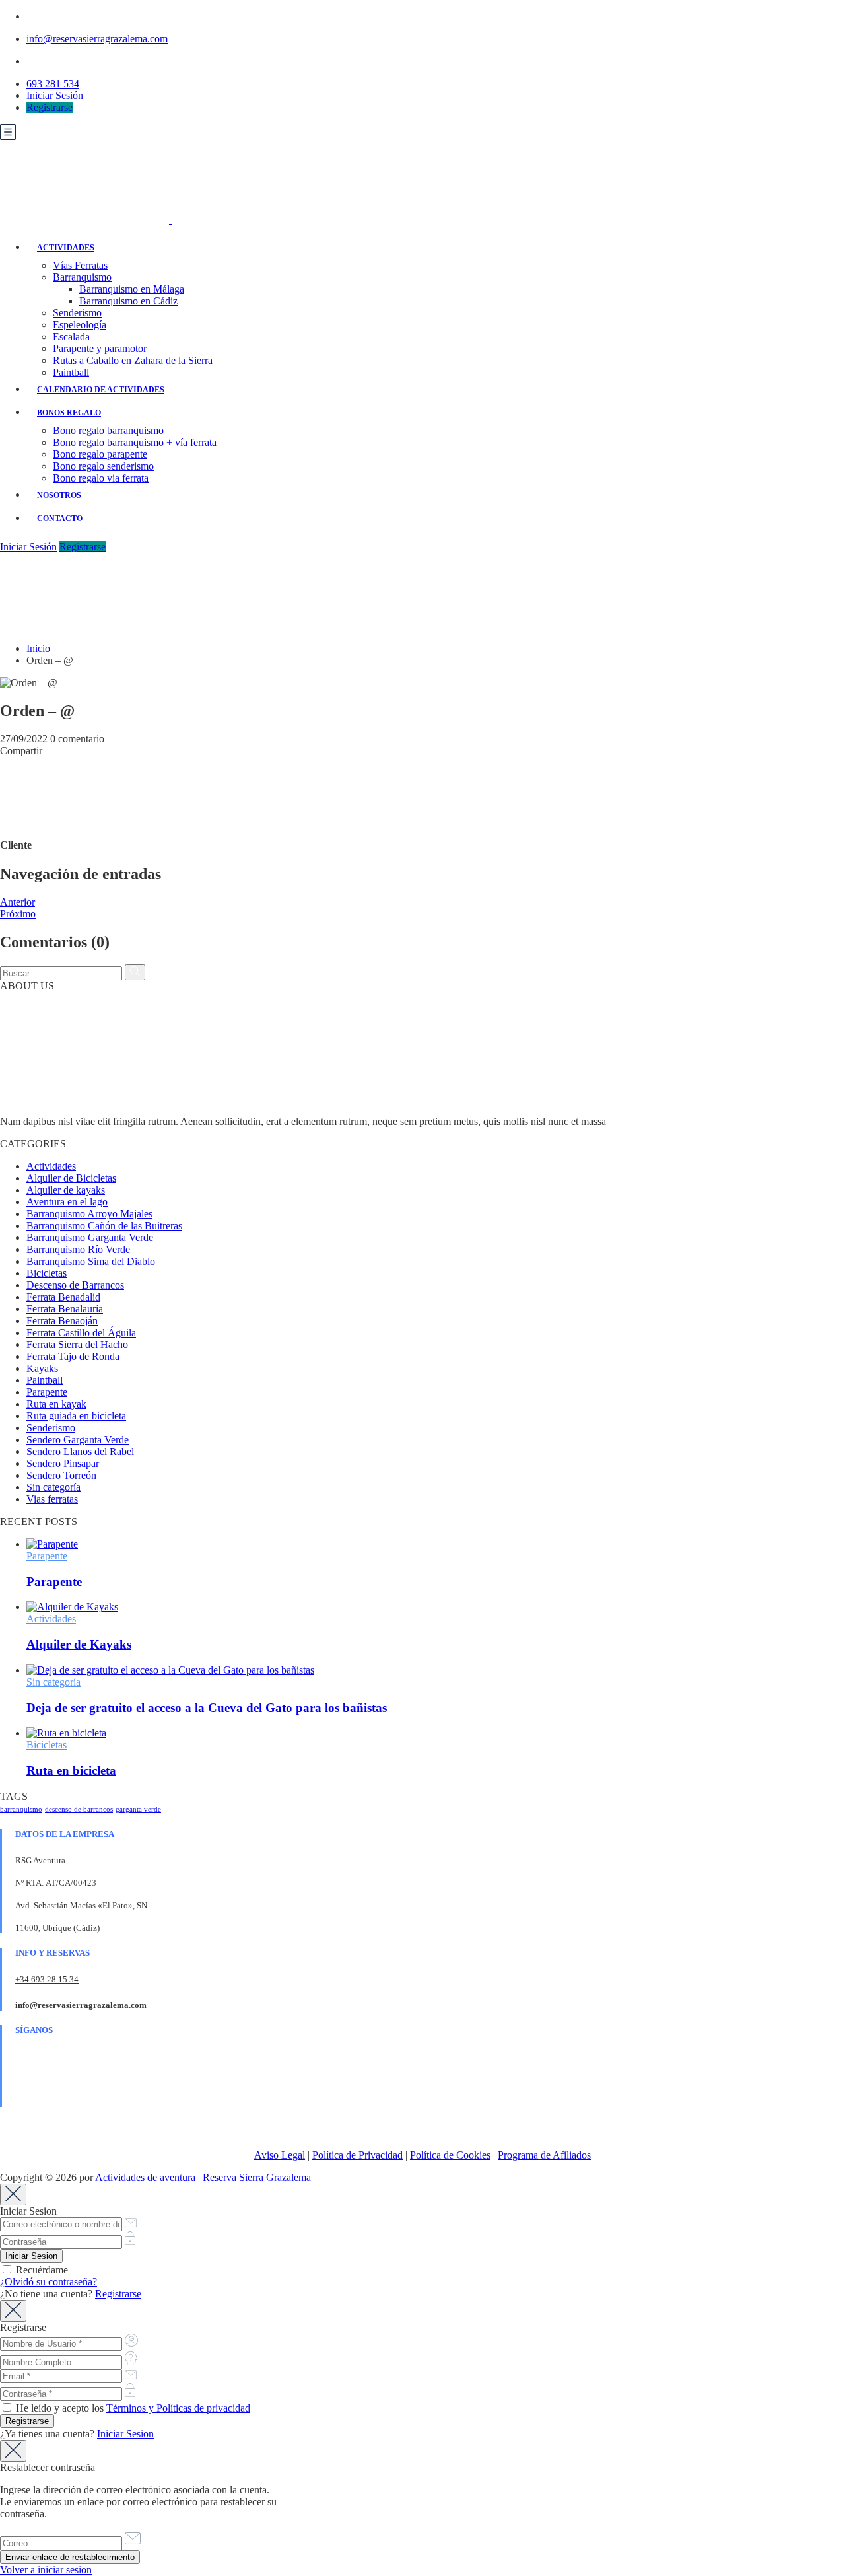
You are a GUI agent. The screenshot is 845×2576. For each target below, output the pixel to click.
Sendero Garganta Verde (78, 1440)
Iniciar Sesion (125, 2434)
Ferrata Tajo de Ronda (73, 1356)
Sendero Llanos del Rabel (80, 1451)
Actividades (66, 248)
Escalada (71, 337)
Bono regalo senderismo (103, 466)
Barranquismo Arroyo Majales (89, 1214)
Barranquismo (82, 277)
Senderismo (77, 313)
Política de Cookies (450, 2155)
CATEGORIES (33, 1144)
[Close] (13, 2195)
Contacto (60, 519)
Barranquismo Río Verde (78, 1249)
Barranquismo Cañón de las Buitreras (104, 1226)
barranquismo (21, 1809)
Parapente (47, 1392)
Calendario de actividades (101, 390)
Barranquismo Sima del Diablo (91, 1261)
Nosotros (59, 495)
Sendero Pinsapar (63, 1463)
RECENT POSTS (39, 1521)
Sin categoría (53, 1487)
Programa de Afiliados (544, 2155)
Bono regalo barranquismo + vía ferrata (135, 442)
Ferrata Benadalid (63, 1297)
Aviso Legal (280, 2155)
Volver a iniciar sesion (46, 2570)
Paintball (71, 372)
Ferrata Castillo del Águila (81, 1333)
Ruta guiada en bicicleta (76, 1416)
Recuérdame (41, 2270)
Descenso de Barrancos (75, 1285)
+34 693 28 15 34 (47, 1979)
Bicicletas (47, 1273)
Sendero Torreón (61, 1475)
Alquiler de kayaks (66, 1190)
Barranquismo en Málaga (132, 289)
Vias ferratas (52, 1499)
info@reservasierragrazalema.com (97, 39)
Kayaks (42, 1368)
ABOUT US (27, 986)
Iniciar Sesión (55, 95)
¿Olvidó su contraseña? (49, 2282)
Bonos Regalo (69, 413)
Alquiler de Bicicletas (71, 1178)
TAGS (14, 1796)
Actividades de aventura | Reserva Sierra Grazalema (203, 2177)
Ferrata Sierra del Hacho (77, 1344)
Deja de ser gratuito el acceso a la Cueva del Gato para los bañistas (207, 1708)
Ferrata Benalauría (65, 1309)
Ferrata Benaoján (62, 1321)
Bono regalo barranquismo (108, 430)
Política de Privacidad (357, 2155)
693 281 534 (53, 84)
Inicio (38, 648)
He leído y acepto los (132, 2408)
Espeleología (80, 325)
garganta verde (138, 1809)
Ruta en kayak (56, 1404)
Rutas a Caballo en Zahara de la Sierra (133, 360)
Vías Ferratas (80, 265)
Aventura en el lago (67, 1202)
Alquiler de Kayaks (79, 1644)
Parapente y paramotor (100, 348)
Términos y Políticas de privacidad (178, 2408)
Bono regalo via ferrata (101, 478)
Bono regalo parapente (100, 454)
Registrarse (50, 107)
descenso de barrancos (79, 1809)
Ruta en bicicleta (71, 1771)
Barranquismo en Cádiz (128, 301)
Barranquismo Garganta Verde (90, 1237)
